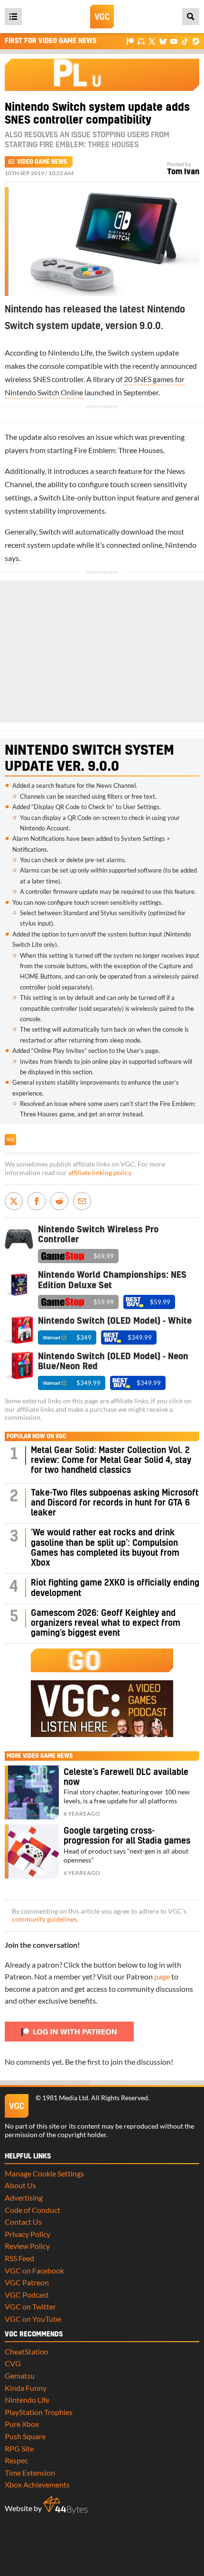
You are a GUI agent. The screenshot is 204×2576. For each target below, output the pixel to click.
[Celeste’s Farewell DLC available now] (32, 1792)
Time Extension (30, 2473)
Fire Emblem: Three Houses (119, 450)
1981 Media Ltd (65, 2098)
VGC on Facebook (34, 2270)
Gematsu (20, 2375)
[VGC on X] (152, 41)
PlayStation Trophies (39, 2412)
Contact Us (23, 2222)
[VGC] (102, 17)
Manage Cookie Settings (44, 2173)
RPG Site (19, 2448)
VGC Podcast (27, 2295)
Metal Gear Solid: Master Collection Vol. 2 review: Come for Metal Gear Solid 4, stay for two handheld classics (111, 1461)
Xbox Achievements (37, 2484)
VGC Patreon (27, 2282)
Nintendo (181, 545)
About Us (20, 2185)
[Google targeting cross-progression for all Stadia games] (32, 1851)
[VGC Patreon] (130, 41)
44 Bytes (65, 2505)
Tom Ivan (183, 172)
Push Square (25, 2436)
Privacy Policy (28, 2234)
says (12, 558)
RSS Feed (19, 2258)
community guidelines (44, 1919)
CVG (13, 2363)
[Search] (191, 17)
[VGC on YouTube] (174, 41)
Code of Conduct (32, 2210)
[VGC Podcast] (141, 41)
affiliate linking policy (100, 1173)
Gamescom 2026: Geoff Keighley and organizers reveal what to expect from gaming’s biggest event (106, 1623)
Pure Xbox (22, 2424)
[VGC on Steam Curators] (196, 41)
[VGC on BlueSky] (163, 41)
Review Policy (27, 2246)
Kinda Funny (26, 2388)
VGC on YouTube (33, 2319)
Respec (16, 2460)
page (162, 1976)
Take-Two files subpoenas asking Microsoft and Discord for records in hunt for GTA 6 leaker (115, 1503)
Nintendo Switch (63, 750)
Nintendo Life (70, 352)
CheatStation (27, 2351)
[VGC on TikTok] (185, 41)
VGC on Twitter (30, 2306)
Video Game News (42, 162)
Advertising (24, 2197)
